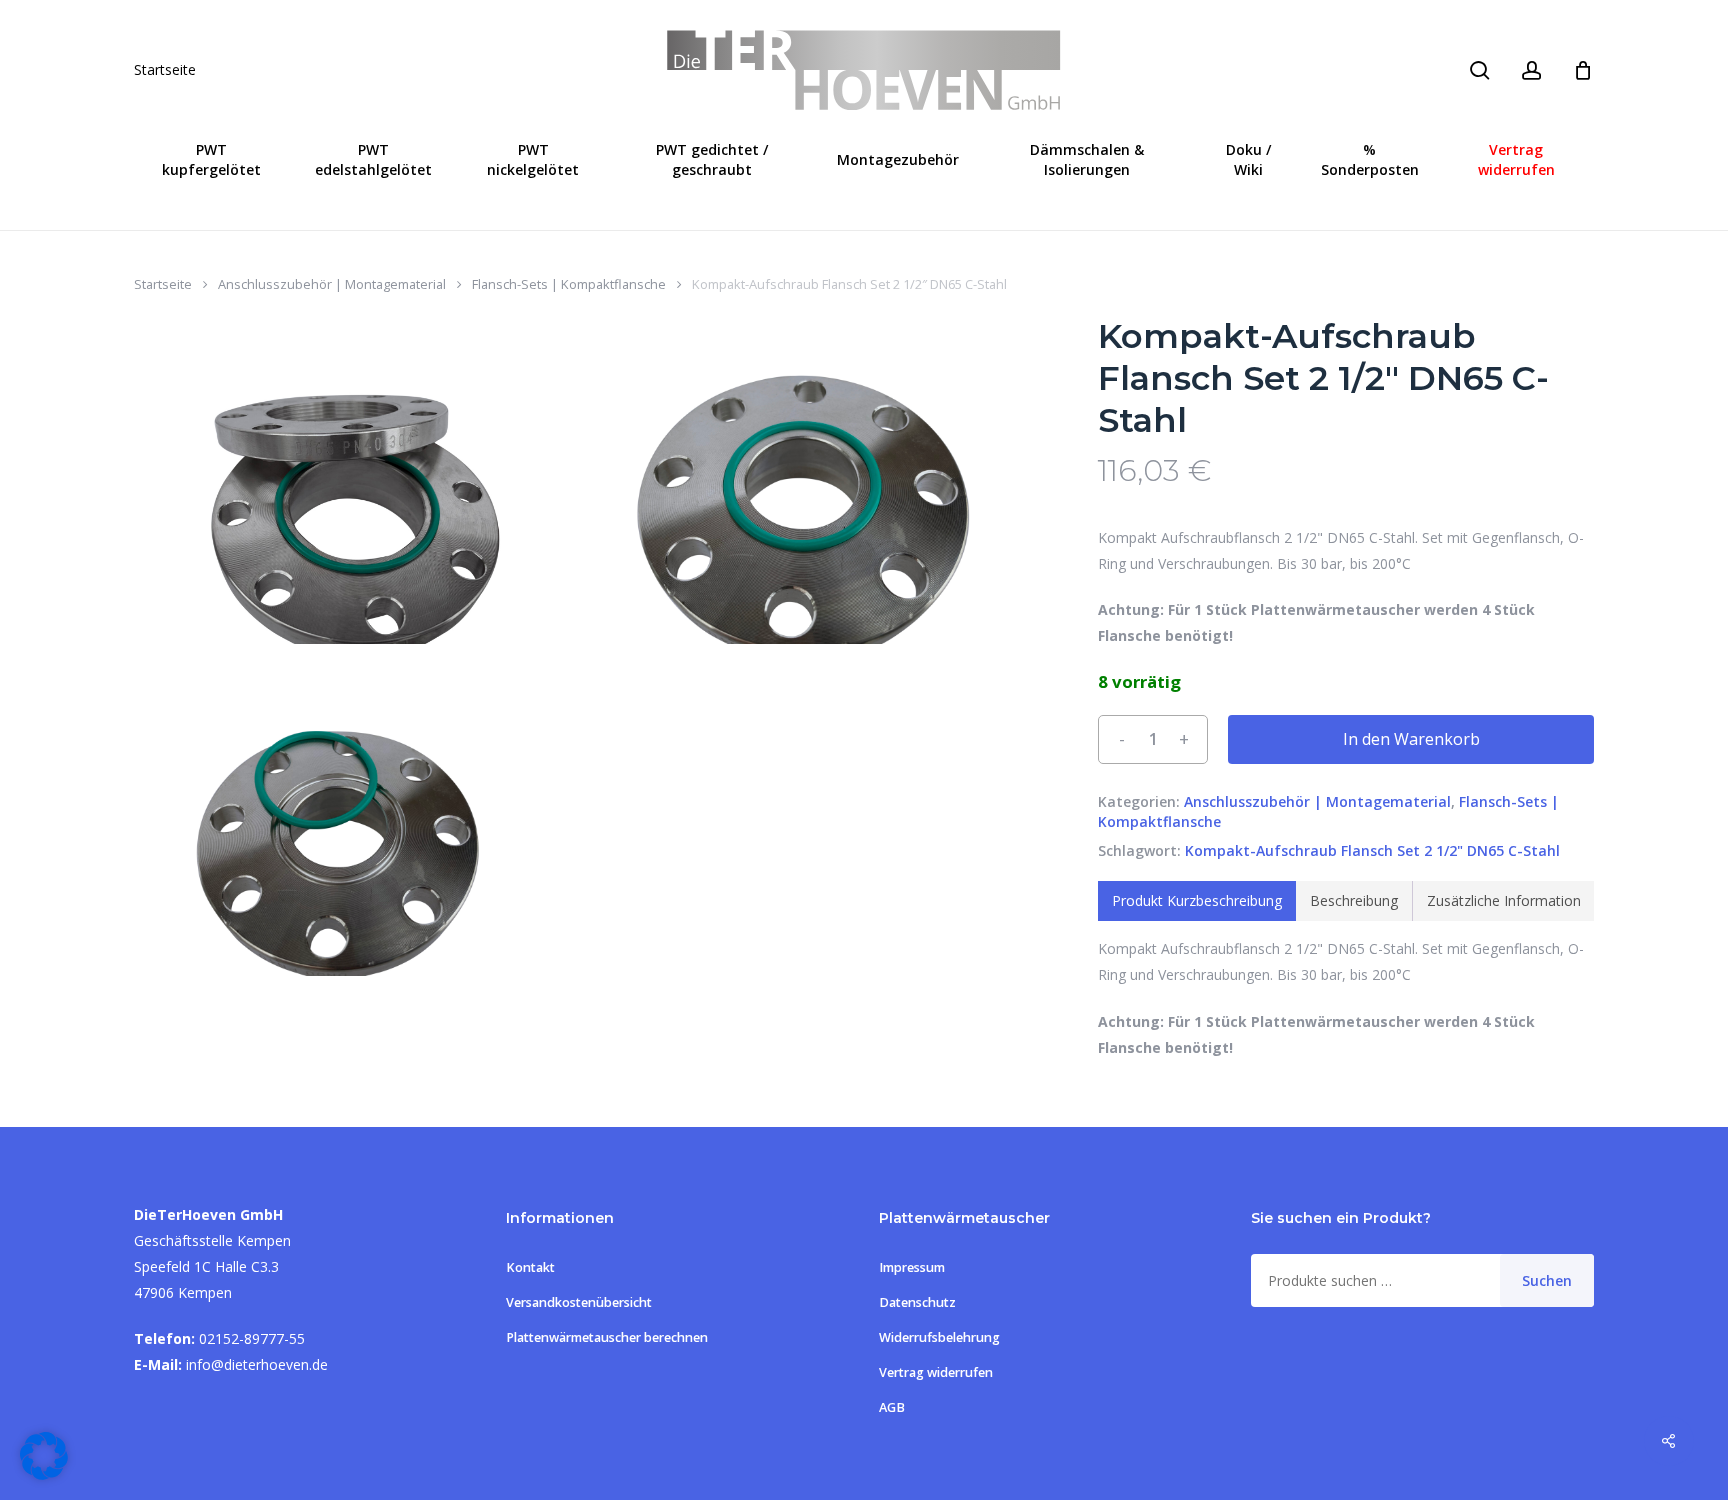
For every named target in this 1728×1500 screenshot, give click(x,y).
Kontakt (530, 1267)
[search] (1480, 70)
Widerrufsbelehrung (939, 1337)
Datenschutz (917, 1302)
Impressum (912, 1267)
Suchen (1547, 1280)
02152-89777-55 (252, 1338)
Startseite (165, 70)
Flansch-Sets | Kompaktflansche (569, 284)
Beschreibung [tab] (1354, 900)
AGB (892, 1407)
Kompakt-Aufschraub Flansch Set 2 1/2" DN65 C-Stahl (1372, 850)
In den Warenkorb (1411, 739)
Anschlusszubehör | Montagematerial (332, 284)
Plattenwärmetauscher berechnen (607, 1337)
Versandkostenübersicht (579, 1302)
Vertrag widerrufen (936, 1372)
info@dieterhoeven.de (257, 1364)
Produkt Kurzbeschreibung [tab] (1197, 900)
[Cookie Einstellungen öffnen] (44, 1474)
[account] (1532, 70)
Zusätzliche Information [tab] (1504, 900)
